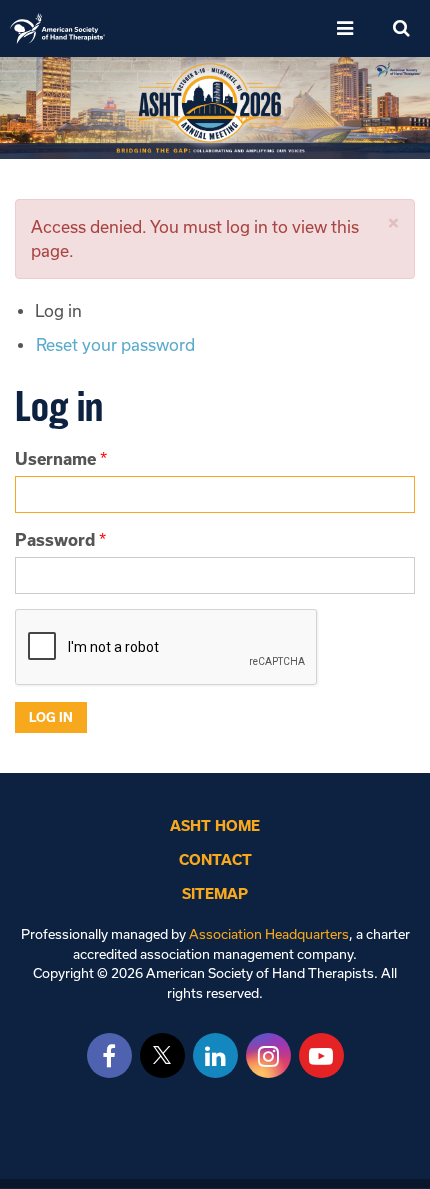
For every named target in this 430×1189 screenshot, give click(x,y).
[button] (393, 223)
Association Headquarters (269, 934)
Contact (215, 860)
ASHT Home (215, 826)
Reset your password (115, 345)
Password (55, 540)
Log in (58, 311)
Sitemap (215, 894)
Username (55, 459)
